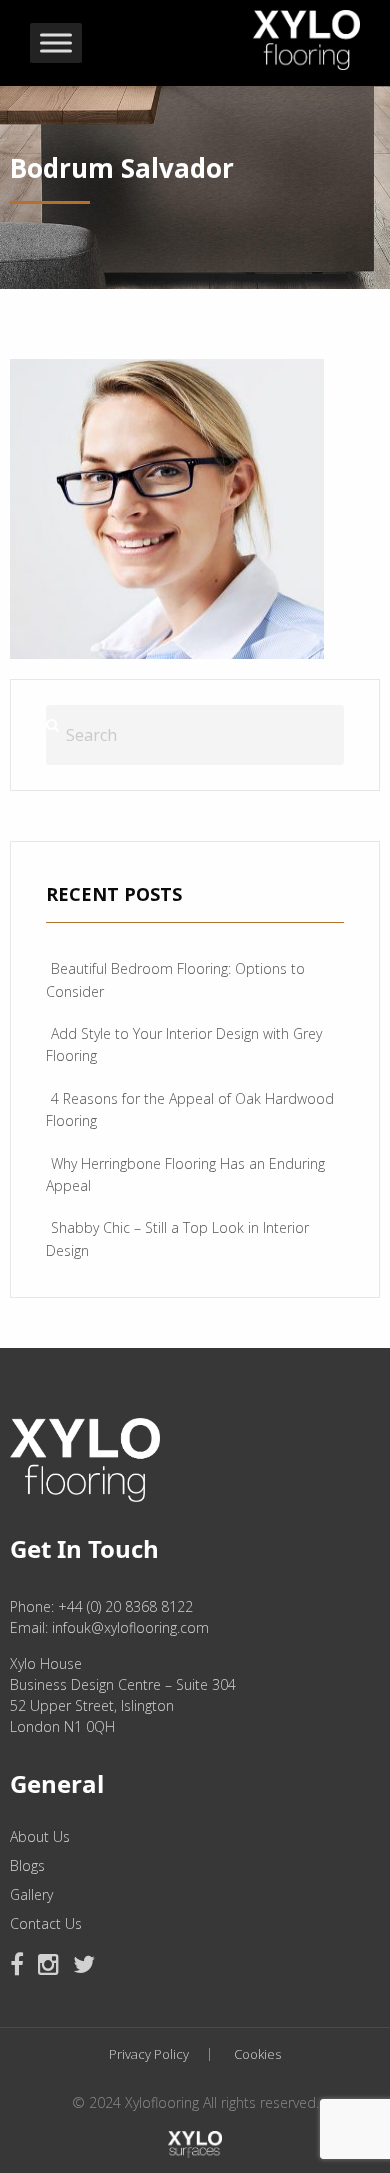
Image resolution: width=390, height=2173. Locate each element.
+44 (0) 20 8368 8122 (125, 1606)
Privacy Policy (149, 2054)
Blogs (27, 1866)
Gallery (31, 1895)
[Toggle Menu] (56, 43)
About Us (40, 1837)
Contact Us (46, 1924)
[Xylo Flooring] (306, 35)
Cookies (257, 2054)
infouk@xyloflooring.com (130, 1627)
